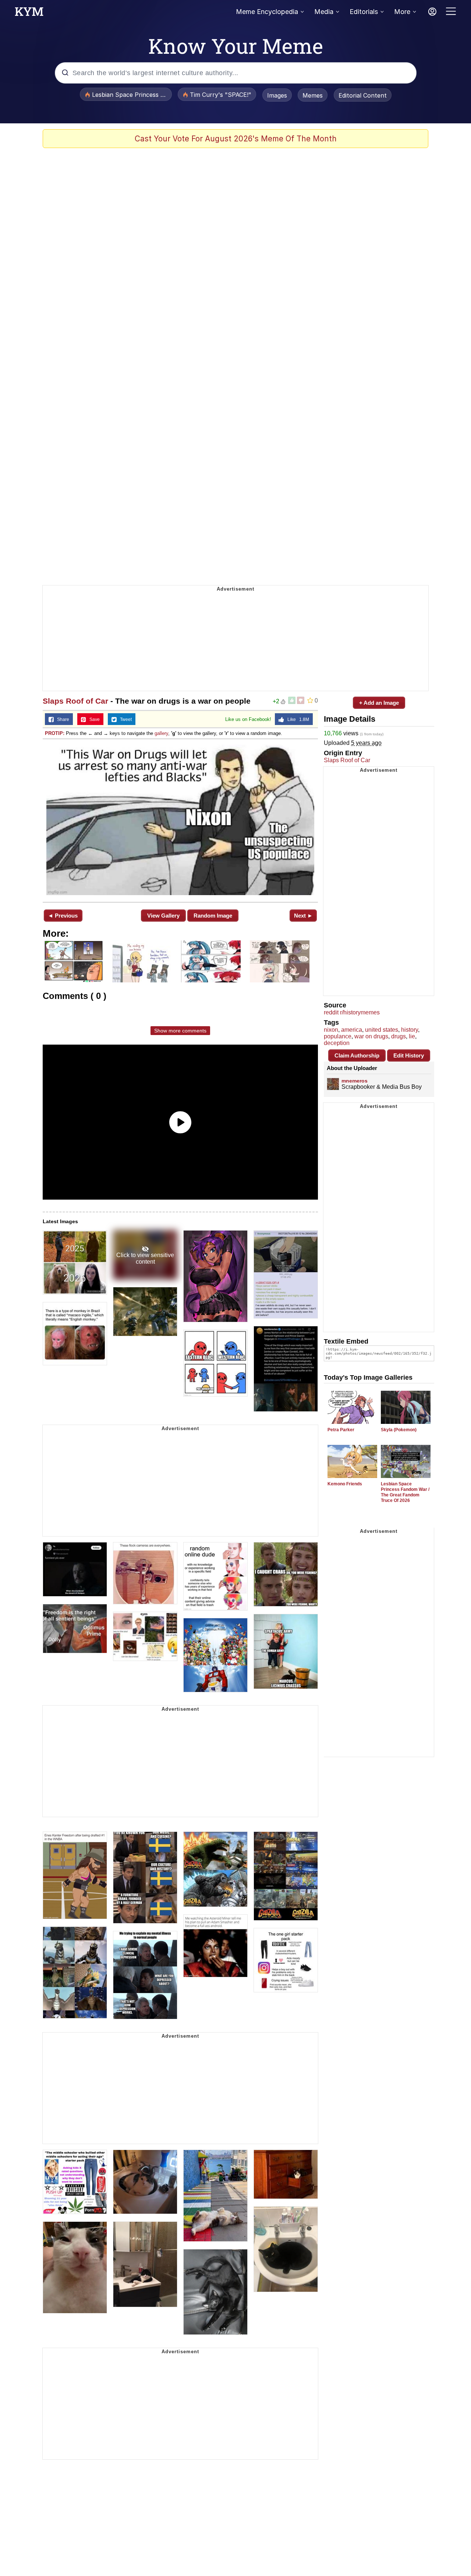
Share (61, 719)
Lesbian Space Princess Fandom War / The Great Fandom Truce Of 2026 (405, 1492)
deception (337, 1043)
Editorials (364, 12)
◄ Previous (63, 916)
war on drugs (371, 1036)
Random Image (213, 916)
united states (382, 1030)
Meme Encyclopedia (267, 12)
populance (338, 1036)
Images (277, 95)
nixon (331, 1030)
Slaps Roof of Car (75, 701)
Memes (313, 95)
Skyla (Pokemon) (399, 1430)
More (402, 12)
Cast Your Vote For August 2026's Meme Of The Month (236, 139)
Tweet (124, 719)
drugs (399, 1036)
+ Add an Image (379, 703)
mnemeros (355, 1081)
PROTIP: (55, 733)
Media (324, 12)
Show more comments (180, 1031)
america (352, 1030)
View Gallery (163, 916)
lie (412, 1036)
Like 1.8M (297, 719)
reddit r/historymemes (352, 1012)
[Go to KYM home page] (29, 14)
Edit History (409, 1055)
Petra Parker (341, 1430)
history (410, 1030)
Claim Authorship (357, 1055)
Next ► (303, 916)
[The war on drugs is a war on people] (180, 820)
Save (93, 719)
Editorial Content (363, 95)
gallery (161, 733)
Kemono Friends (345, 1484)
